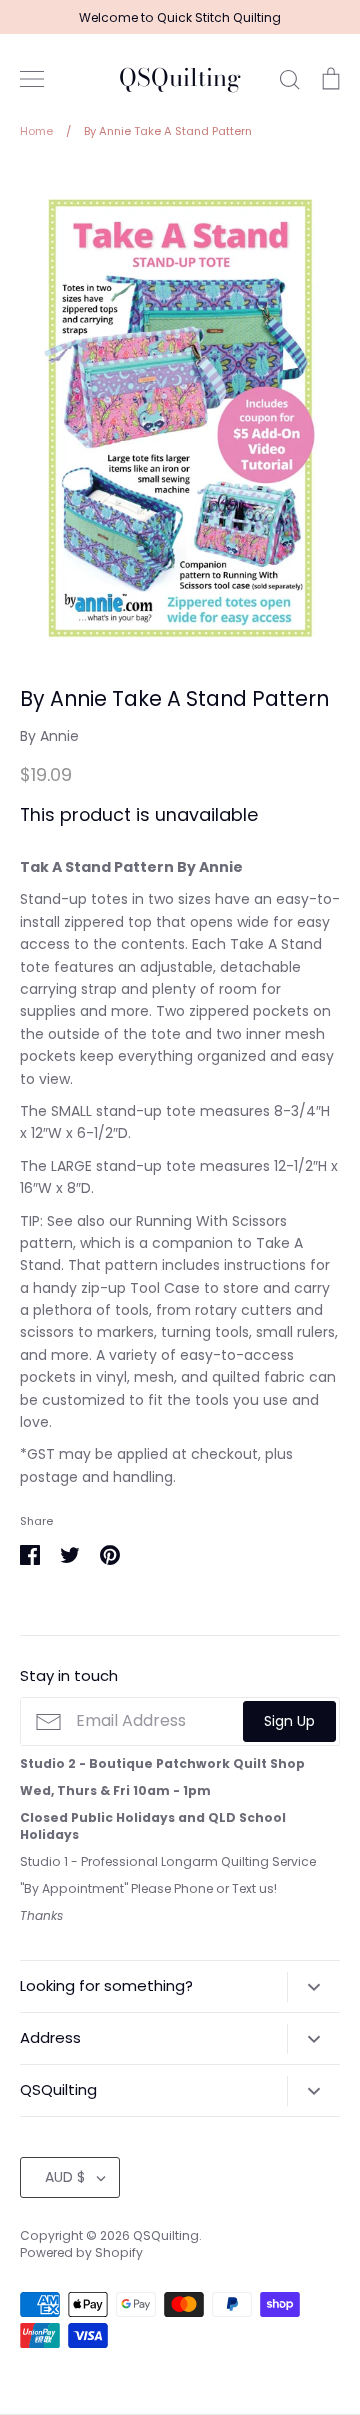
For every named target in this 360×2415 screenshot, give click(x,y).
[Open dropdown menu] (313, 1987)
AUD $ (65, 2177)
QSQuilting (180, 78)
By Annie (49, 736)
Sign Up (289, 1721)
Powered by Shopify (81, 2252)
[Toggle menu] (32, 79)
